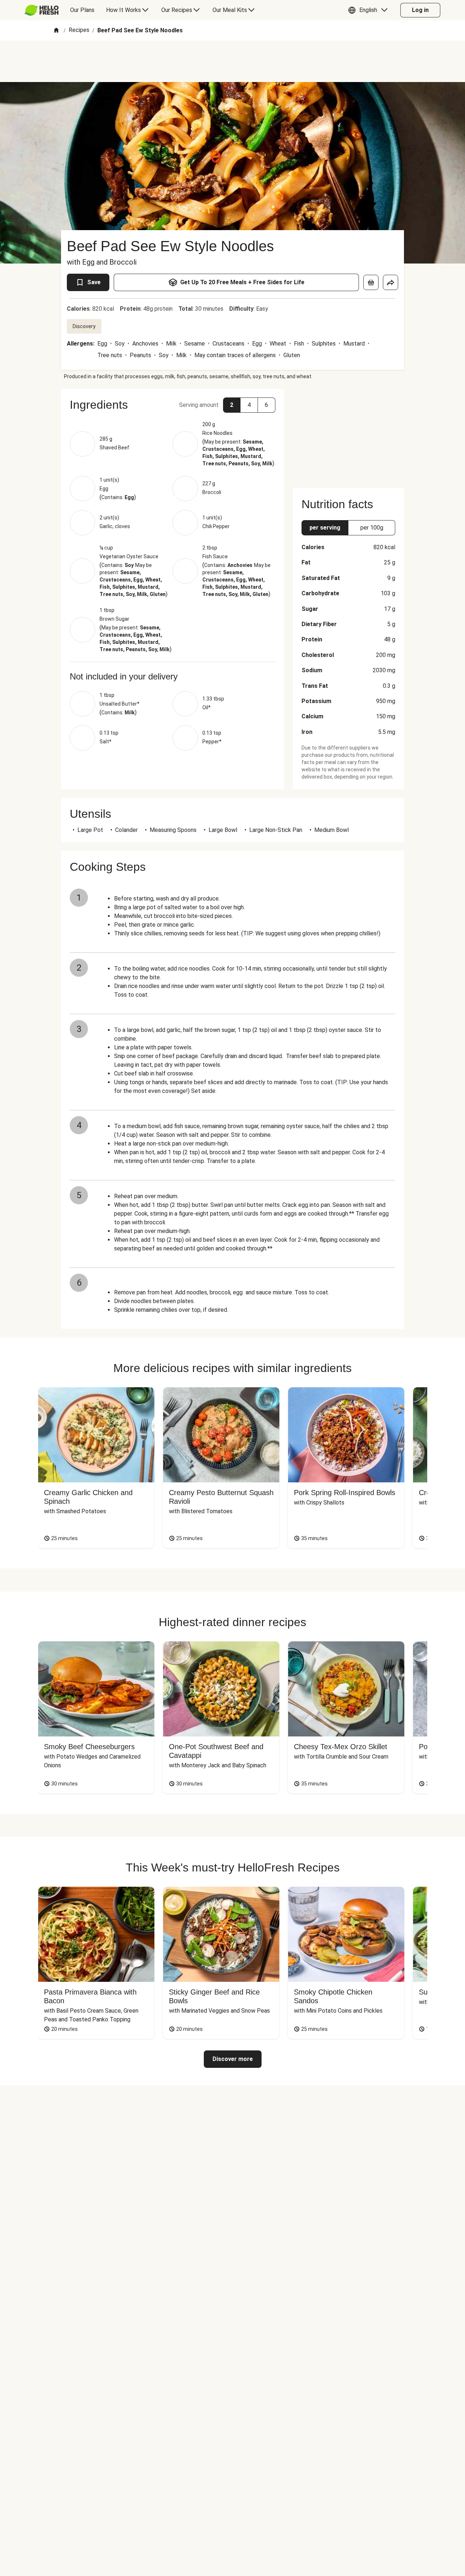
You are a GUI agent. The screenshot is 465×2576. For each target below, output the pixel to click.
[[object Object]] (371, 282)
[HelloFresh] (42, 10)
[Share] (391, 282)
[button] (370, 10)
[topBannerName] (232, 61)
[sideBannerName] (348, 434)
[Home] (56, 31)
